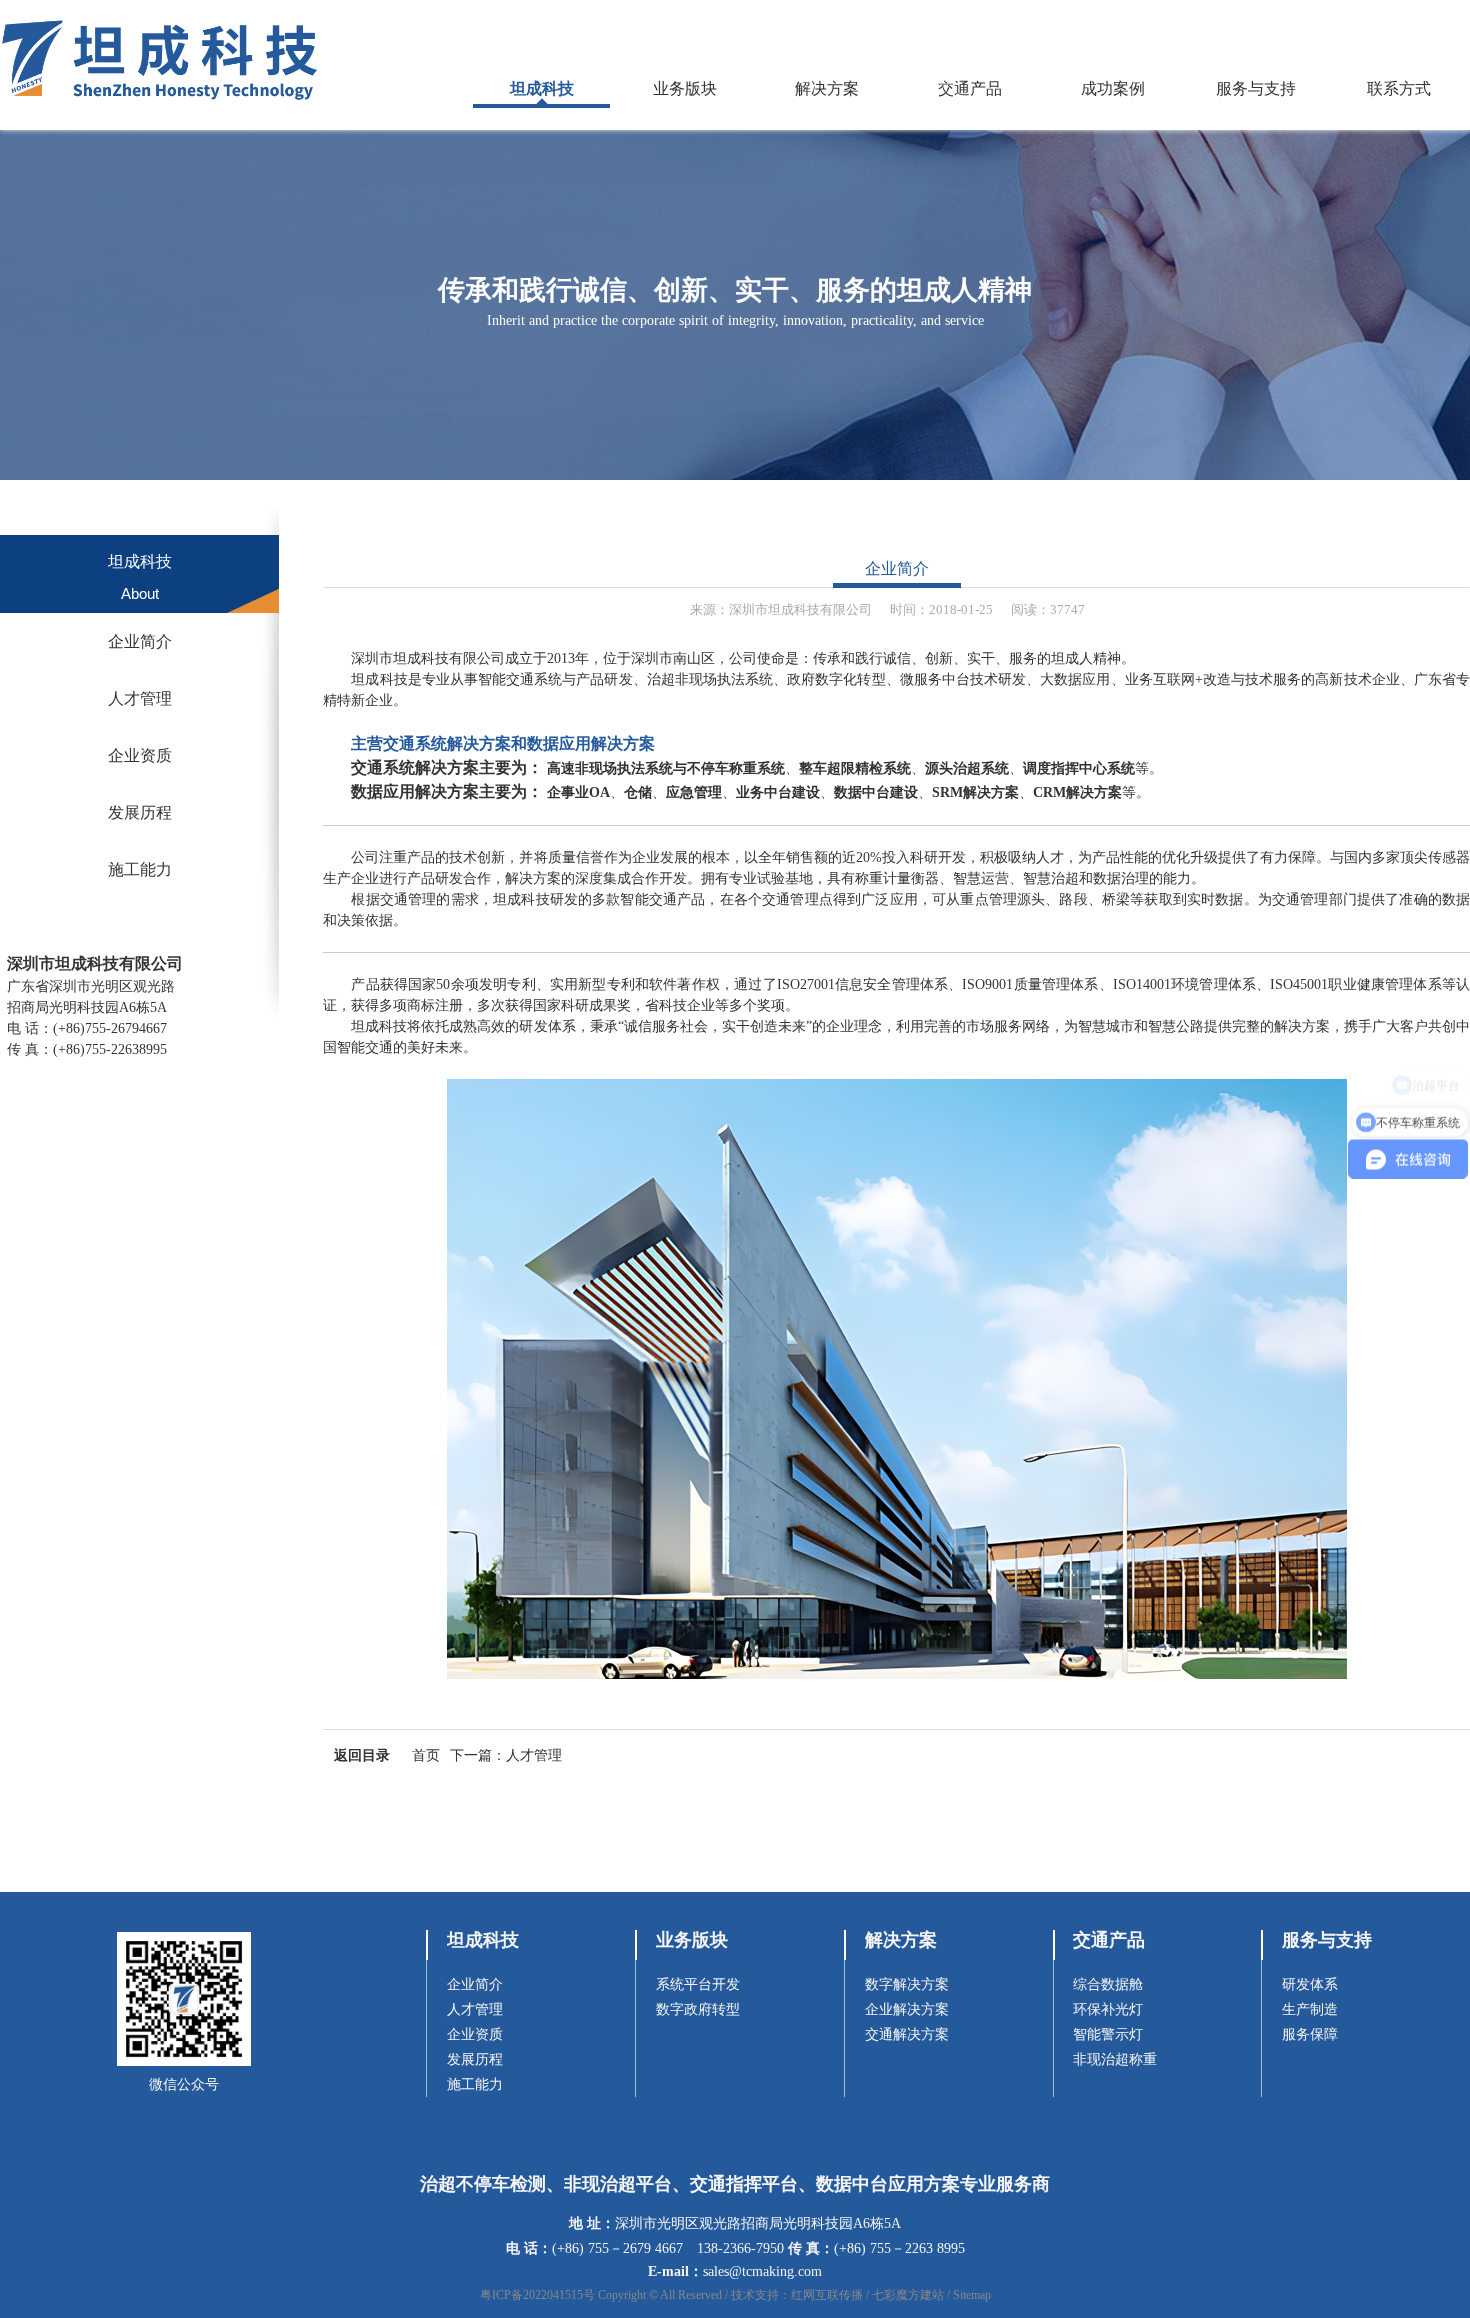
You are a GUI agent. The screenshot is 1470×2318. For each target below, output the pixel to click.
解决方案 (827, 88)
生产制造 (1310, 2009)
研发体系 (1310, 1984)
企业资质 (140, 755)
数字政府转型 (698, 2009)
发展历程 (140, 812)
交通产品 (970, 88)
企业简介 (140, 641)
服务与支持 (1256, 88)
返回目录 (362, 1755)
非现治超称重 (1115, 2059)
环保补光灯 (1108, 2009)
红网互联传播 (827, 2295)
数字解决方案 (907, 1984)
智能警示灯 (1108, 2034)
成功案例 (1113, 88)
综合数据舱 (1108, 1984)
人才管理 (140, 698)
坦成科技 (542, 88)
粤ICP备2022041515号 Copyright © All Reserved (601, 2295)
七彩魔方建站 (908, 2295)
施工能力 (140, 869)
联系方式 (1399, 88)
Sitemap (972, 2295)
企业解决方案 (907, 2009)
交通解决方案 (907, 2034)
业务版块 (685, 88)
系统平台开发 (698, 1984)
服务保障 (1310, 2034)
